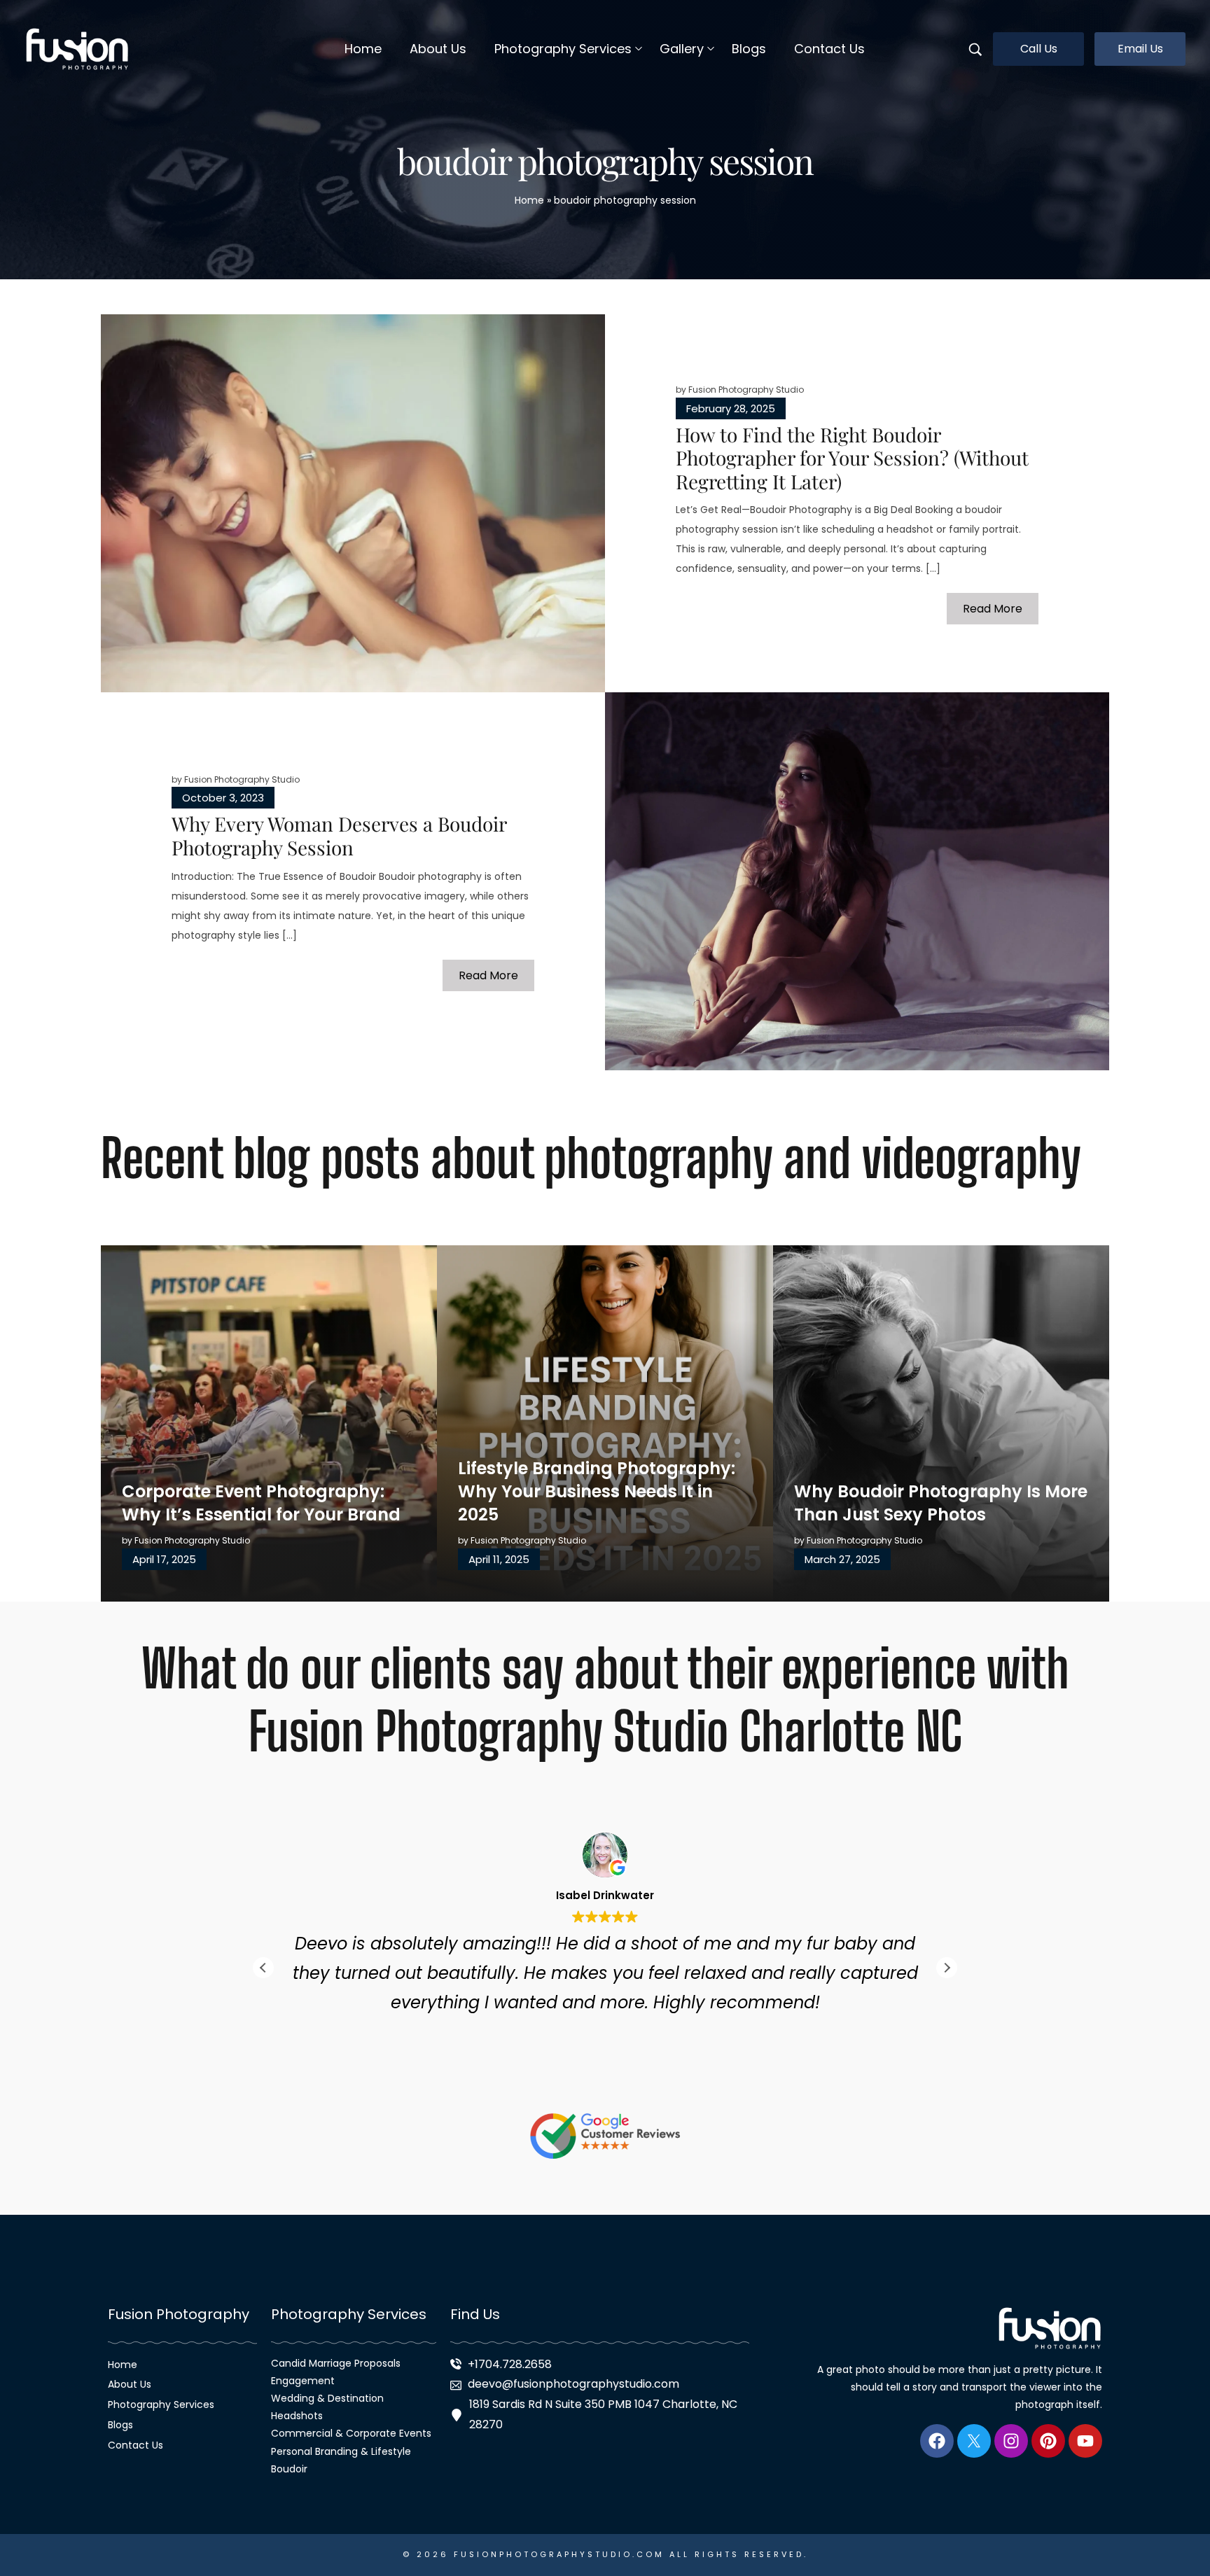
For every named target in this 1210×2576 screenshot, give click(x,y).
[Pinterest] (1048, 2441)
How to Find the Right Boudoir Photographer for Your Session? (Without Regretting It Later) (852, 458)
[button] (947, 1968)
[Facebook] (937, 2441)
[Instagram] (1011, 2441)
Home (529, 200)
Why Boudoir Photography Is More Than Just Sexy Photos (941, 1503)
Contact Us (135, 2445)
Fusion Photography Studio (746, 390)
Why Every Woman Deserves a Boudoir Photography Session (339, 835)
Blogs (120, 2425)
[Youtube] (1085, 2441)
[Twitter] (974, 2441)
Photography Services (161, 2404)
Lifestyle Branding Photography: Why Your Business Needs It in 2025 (597, 1491)
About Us (130, 2384)
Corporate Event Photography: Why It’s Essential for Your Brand (261, 1503)
